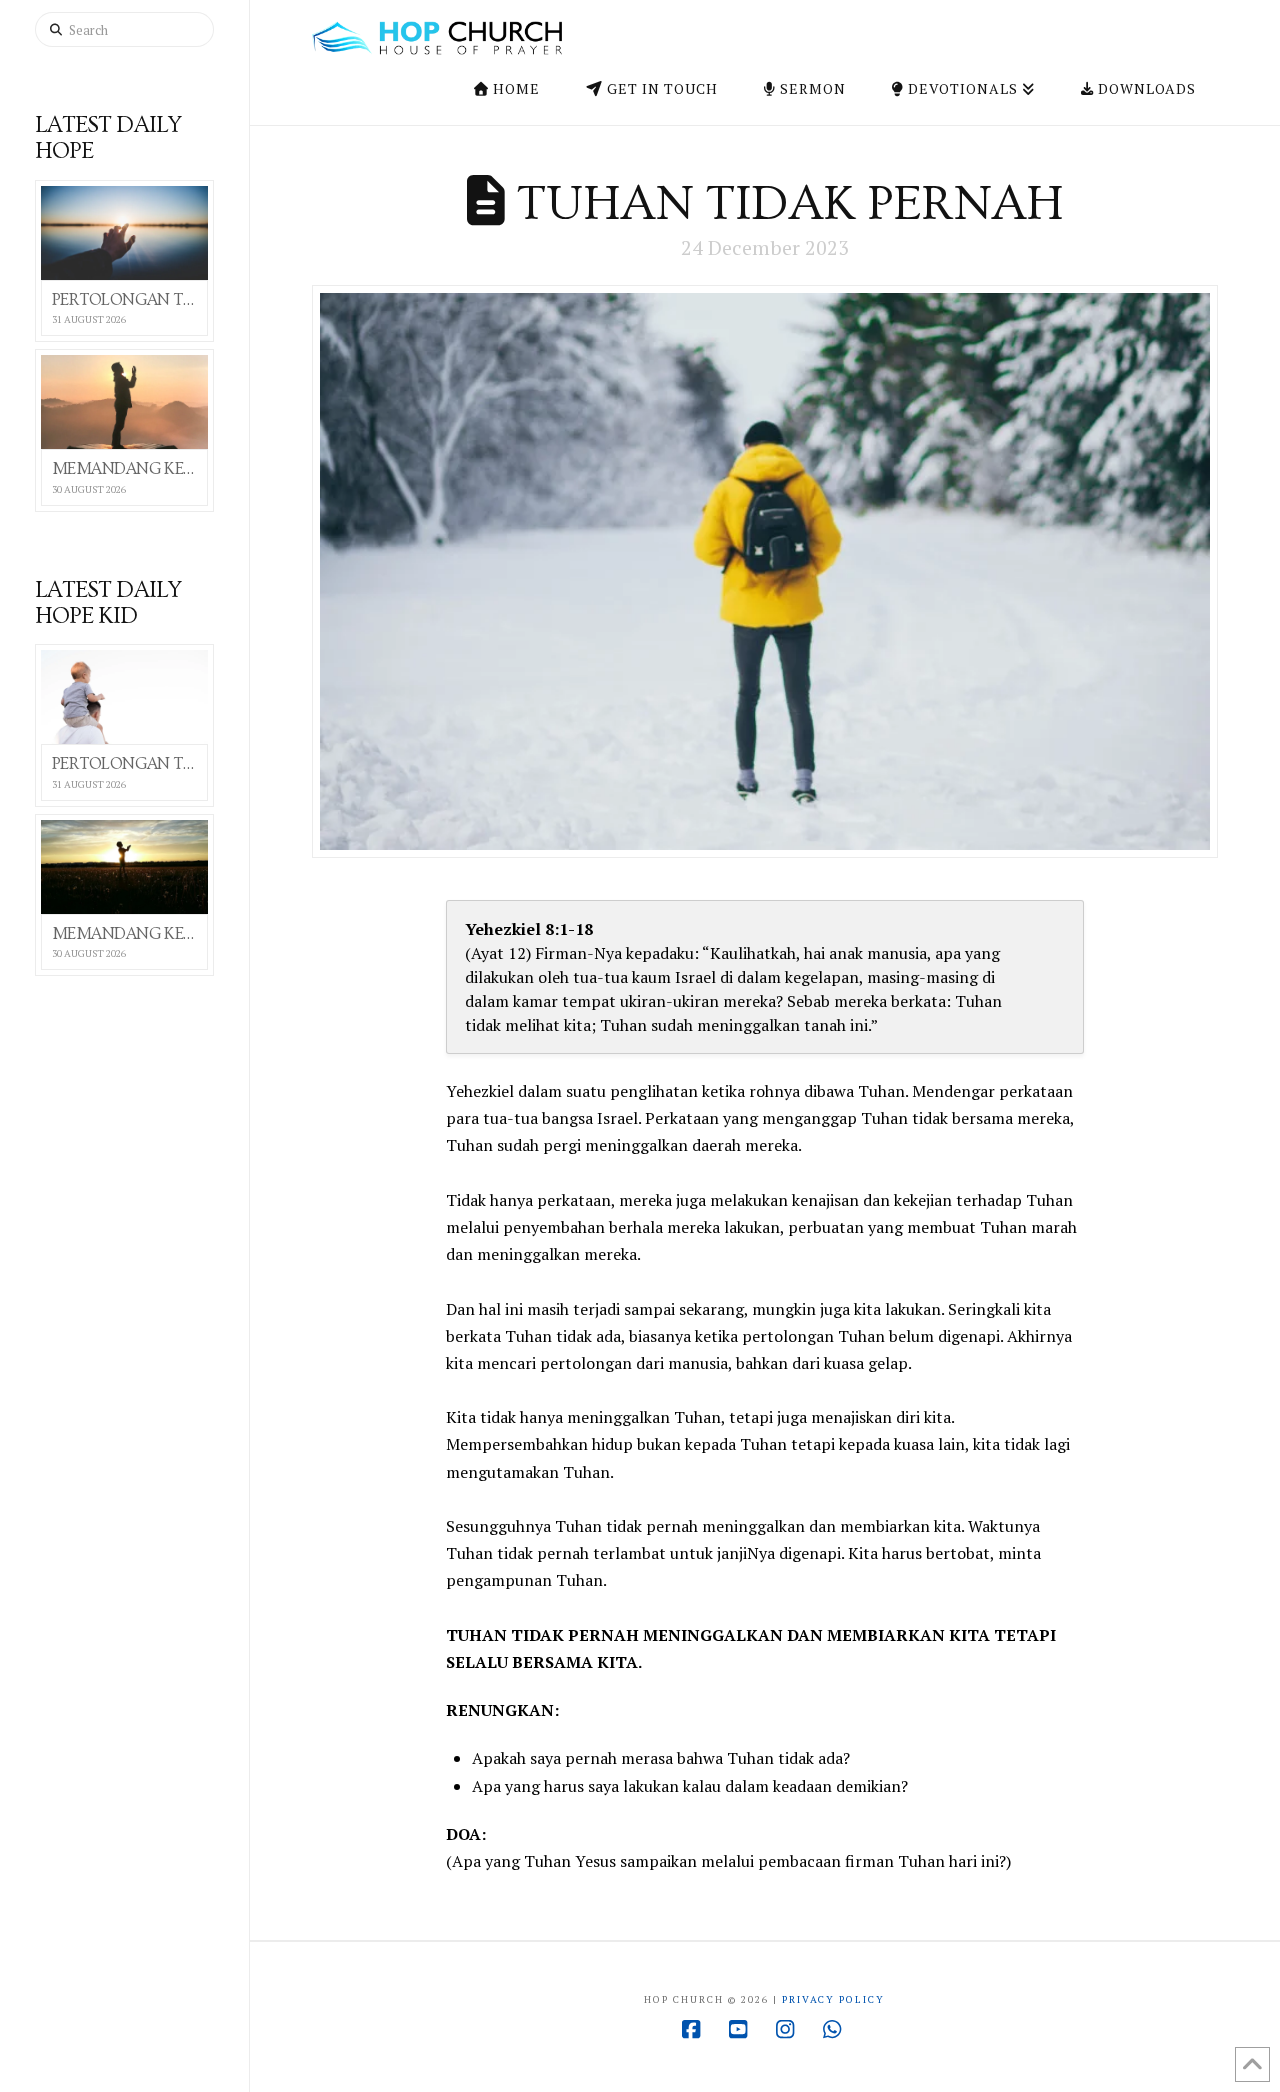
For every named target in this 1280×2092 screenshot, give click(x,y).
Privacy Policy (833, 1999)
